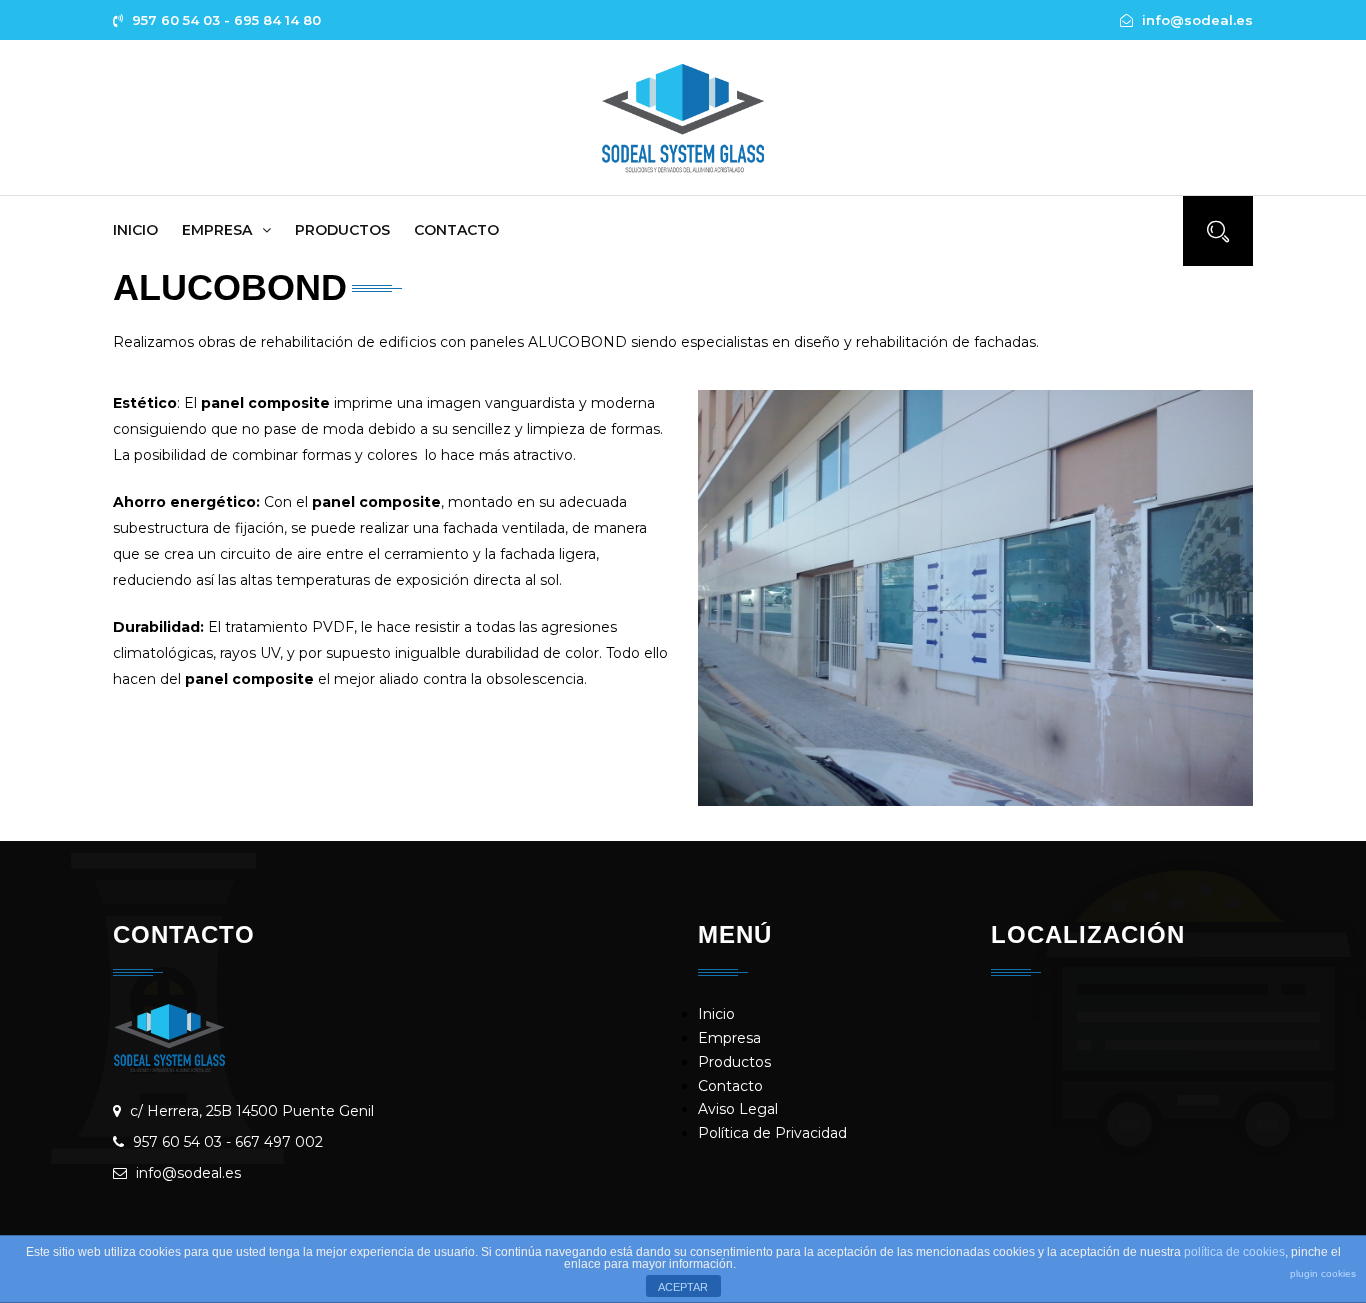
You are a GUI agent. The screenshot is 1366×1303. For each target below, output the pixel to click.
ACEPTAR (683, 1287)
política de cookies (1234, 1252)
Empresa (217, 230)
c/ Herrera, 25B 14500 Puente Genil (252, 1111)
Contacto (456, 230)
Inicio (135, 230)
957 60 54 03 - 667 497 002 (228, 1142)
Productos (342, 230)
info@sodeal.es (188, 1173)
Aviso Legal (738, 1109)
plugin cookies (1323, 1273)
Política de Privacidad (772, 1133)
